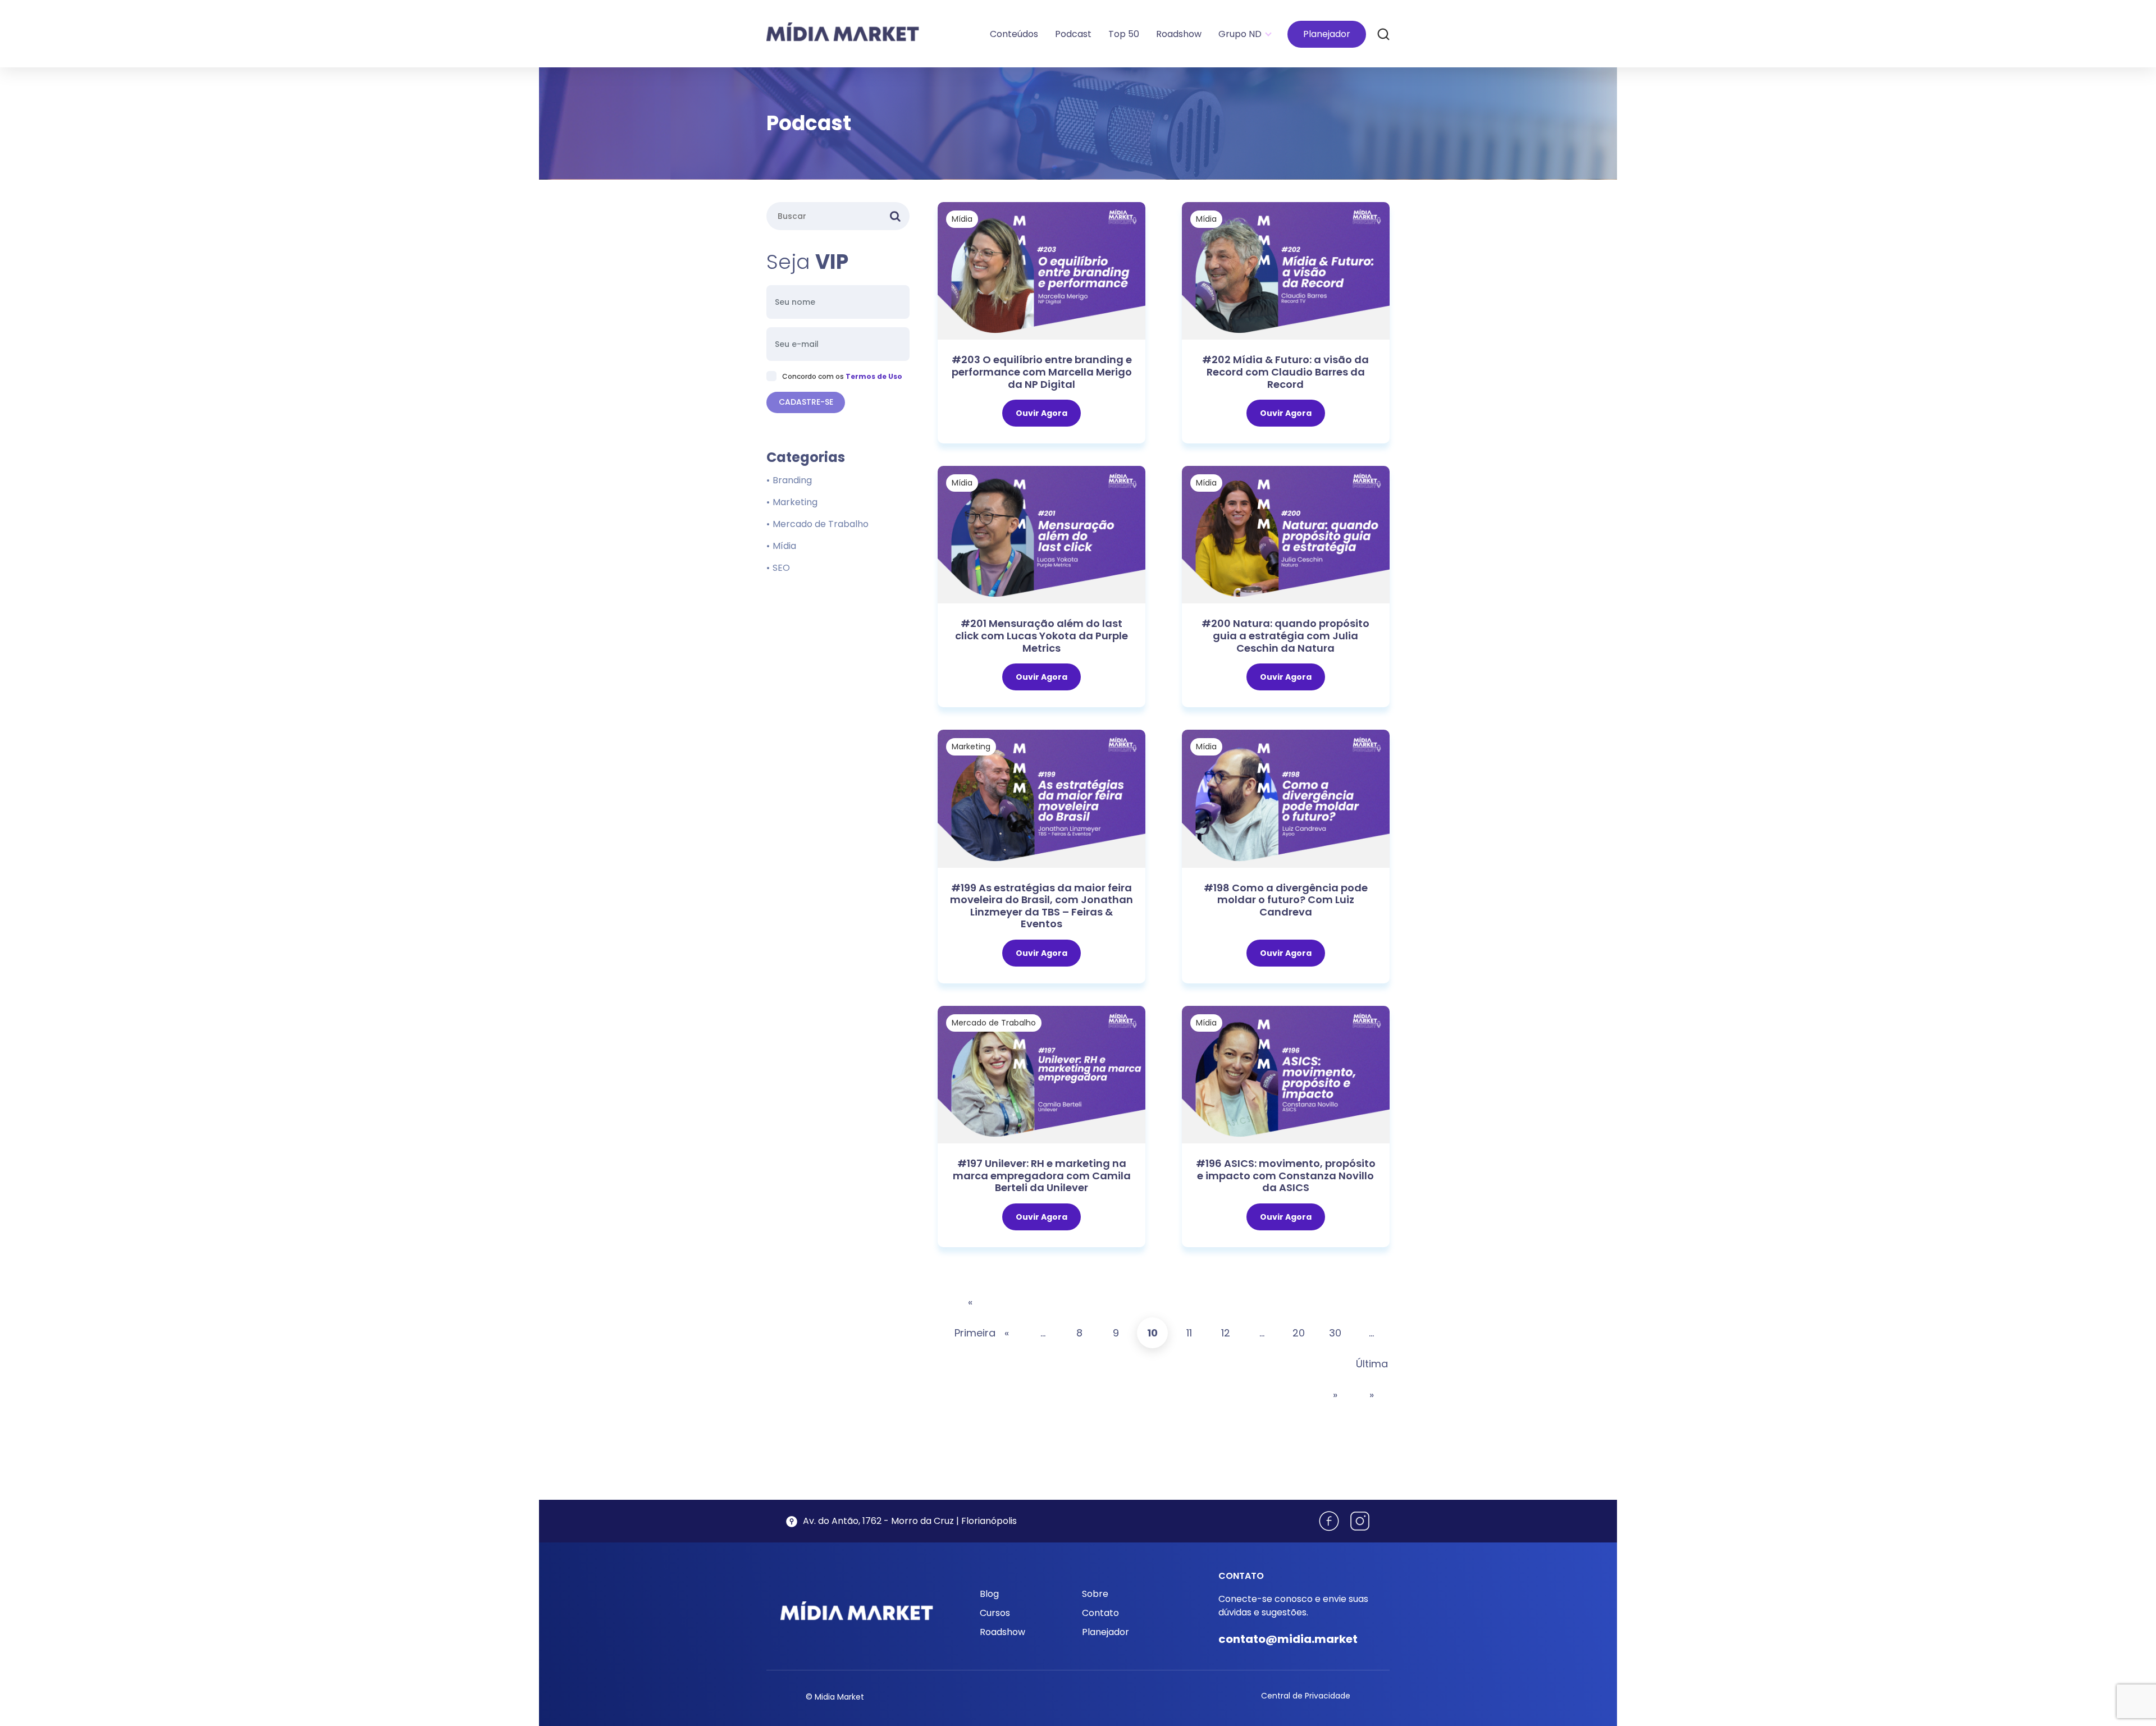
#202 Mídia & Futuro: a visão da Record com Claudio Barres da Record (1285, 372)
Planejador (1327, 34)
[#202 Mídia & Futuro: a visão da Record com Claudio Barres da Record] (1286, 270)
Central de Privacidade (1306, 1696)
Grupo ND (1240, 34)
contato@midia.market (1288, 1639)
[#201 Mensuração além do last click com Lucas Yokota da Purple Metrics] (1042, 534)
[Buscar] (1383, 34)
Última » (1371, 1379)
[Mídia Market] (843, 32)
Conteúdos (1014, 34)
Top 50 (1124, 34)
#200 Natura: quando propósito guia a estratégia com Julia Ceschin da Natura (1285, 635)
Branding (792, 480)
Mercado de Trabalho (994, 1023)
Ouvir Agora (1042, 413)
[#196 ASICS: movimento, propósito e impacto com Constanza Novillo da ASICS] (1286, 1074)
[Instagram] (1360, 1521)
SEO (781, 568)
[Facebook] (1329, 1521)
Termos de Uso (874, 376)
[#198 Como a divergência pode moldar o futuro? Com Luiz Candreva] (1286, 798)
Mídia (962, 219)
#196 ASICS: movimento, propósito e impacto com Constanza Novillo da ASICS (1286, 1175)
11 (1189, 1333)
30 (1335, 1333)
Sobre (1095, 1594)
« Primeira (970, 1317)
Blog (989, 1594)
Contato (1100, 1613)
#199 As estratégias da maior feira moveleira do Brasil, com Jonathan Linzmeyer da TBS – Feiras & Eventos (1042, 906)
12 (1226, 1333)
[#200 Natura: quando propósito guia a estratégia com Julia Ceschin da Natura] (1286, 534)
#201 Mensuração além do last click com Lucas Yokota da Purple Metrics (1042, 635)
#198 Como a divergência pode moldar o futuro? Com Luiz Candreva (1286, 900)
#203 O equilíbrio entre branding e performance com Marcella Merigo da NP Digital (1042, 372)
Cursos (995, 1613)
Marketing (971, 747)
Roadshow (1179, 34)
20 (1299, 1333)
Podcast (1073, 34)
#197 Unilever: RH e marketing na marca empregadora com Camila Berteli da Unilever (1042, 1175)
